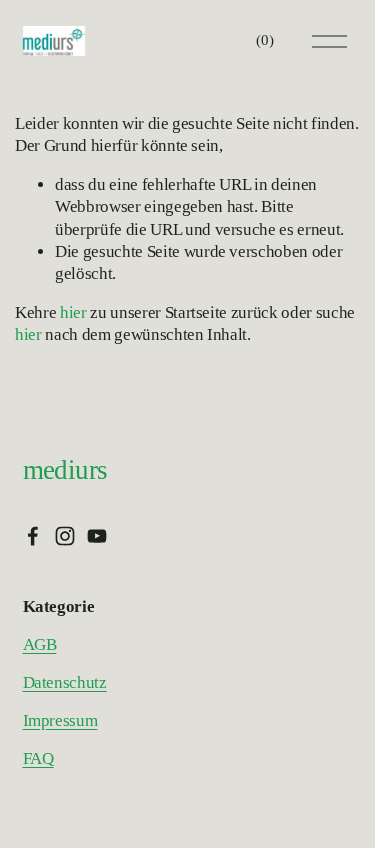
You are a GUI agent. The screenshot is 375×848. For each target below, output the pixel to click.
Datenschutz (65, 682)
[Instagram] (65, 536)
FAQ (38, 758)
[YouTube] (97, 536)
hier (73, 312)
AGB (40, 644)
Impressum (60, 720)
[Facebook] (33, 536)
